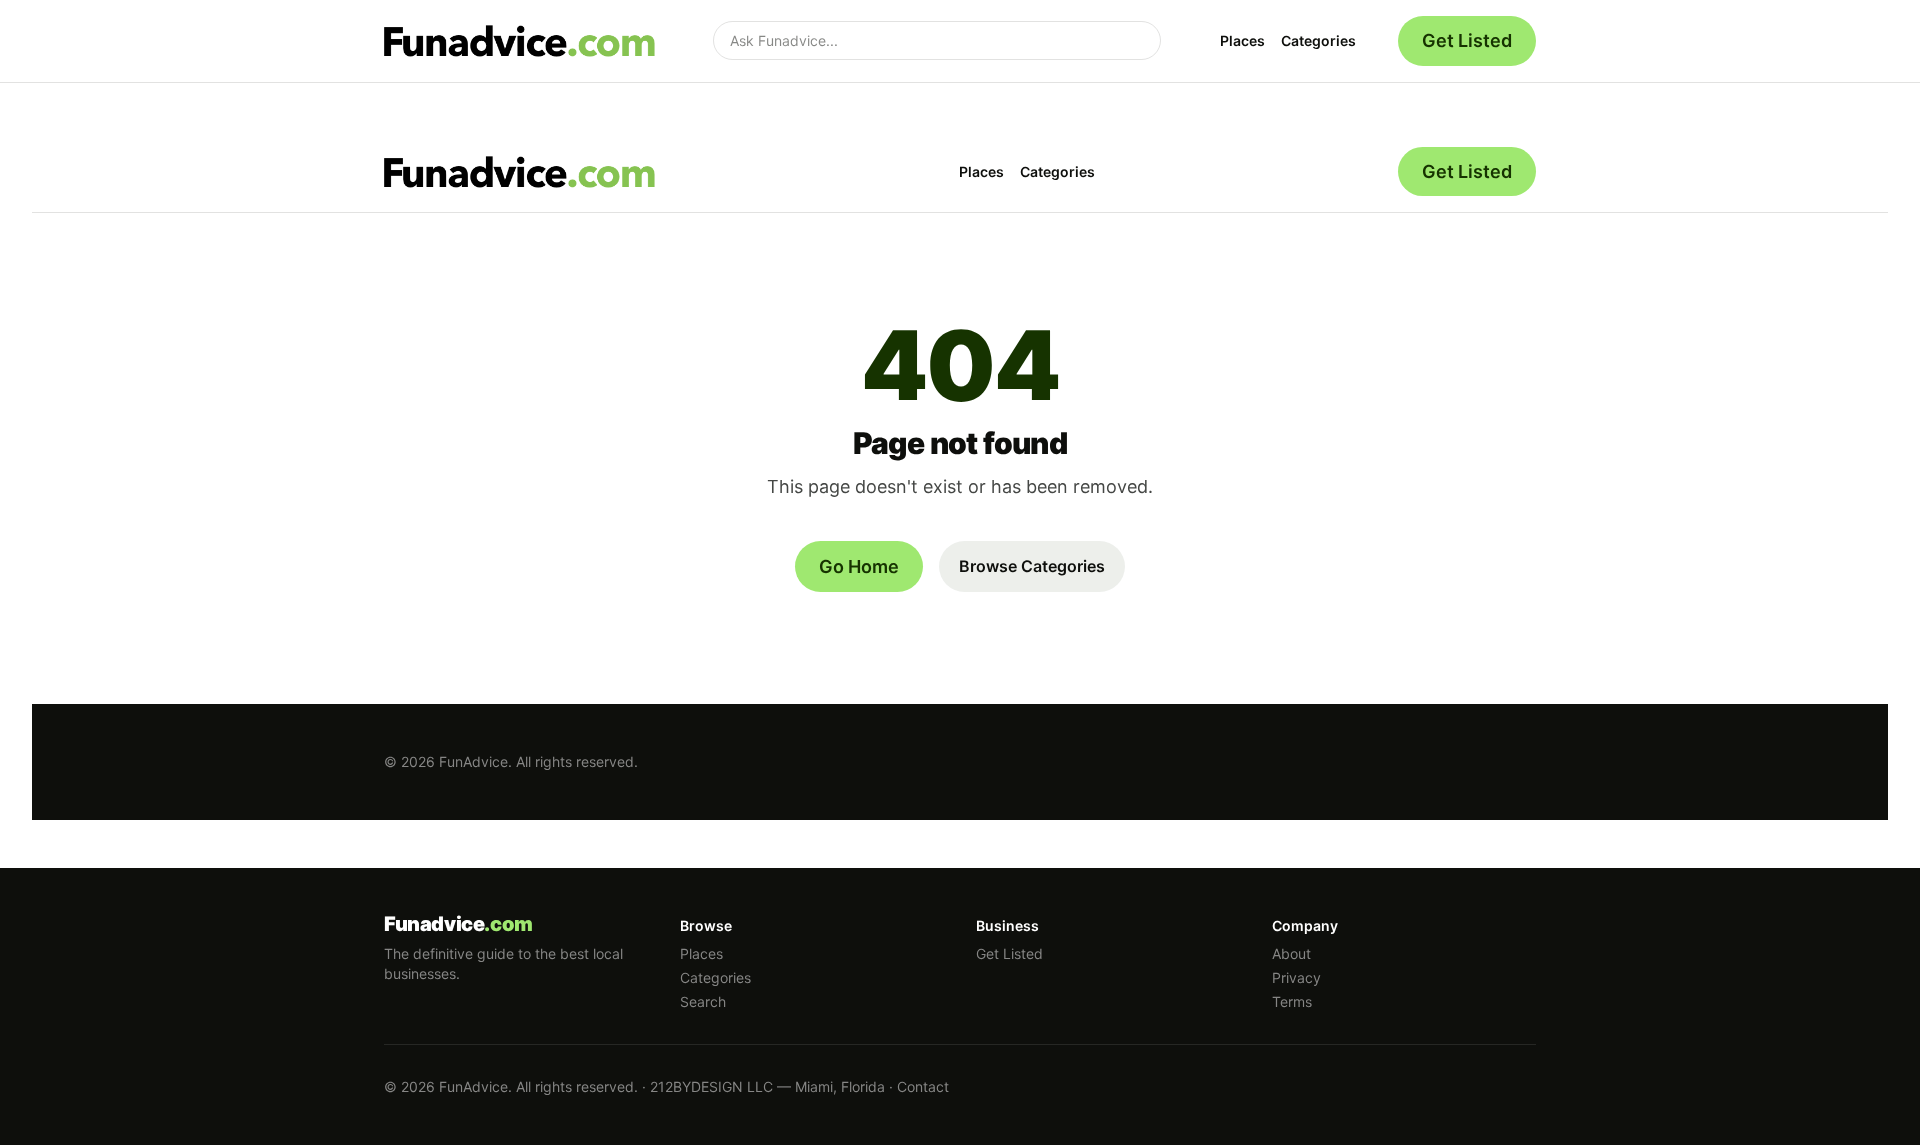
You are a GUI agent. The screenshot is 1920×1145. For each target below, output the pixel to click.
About (1291, 953)
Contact (923, 1086)
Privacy (1296, 977)
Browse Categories (1032, 566)
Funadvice (458, 924)
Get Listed (1467, 40)
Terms (1292, 1001)
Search (703, 1001)
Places (1242, 40)
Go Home (859, 566)
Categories (1318, 40)
